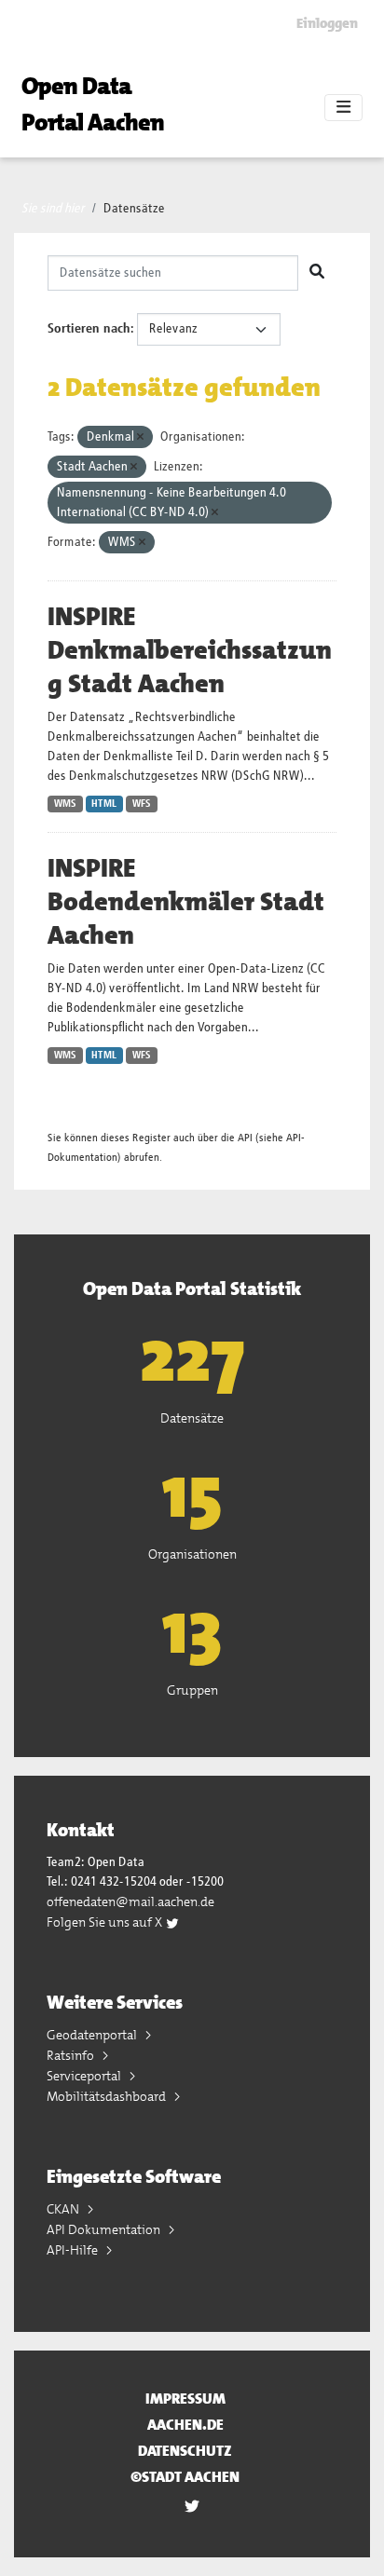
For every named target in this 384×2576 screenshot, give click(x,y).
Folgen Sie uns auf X (106, 1922)
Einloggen (327, 23)
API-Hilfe (74, 2250)
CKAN (64, 2209)
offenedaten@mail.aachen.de (130, 1901)
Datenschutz (185, 2451)
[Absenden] (317, 273)
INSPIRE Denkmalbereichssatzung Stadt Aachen (190, 650)
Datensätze (134, 209)
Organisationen (192, 1554)
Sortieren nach (89, 329)
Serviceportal (85, 2076)
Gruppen (192, 1690)
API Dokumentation (105, 2229)
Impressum (185, 2399)
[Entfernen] (140, 437)
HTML (104, 804)
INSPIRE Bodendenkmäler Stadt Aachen (186, 902)
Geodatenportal (93, 2035)
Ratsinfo (72, 2055)
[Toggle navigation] (343, 108)
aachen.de (185, 2425)
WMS (65, 804)
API (245, 1138)
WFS (142, 804)
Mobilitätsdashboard (108, 2096)
